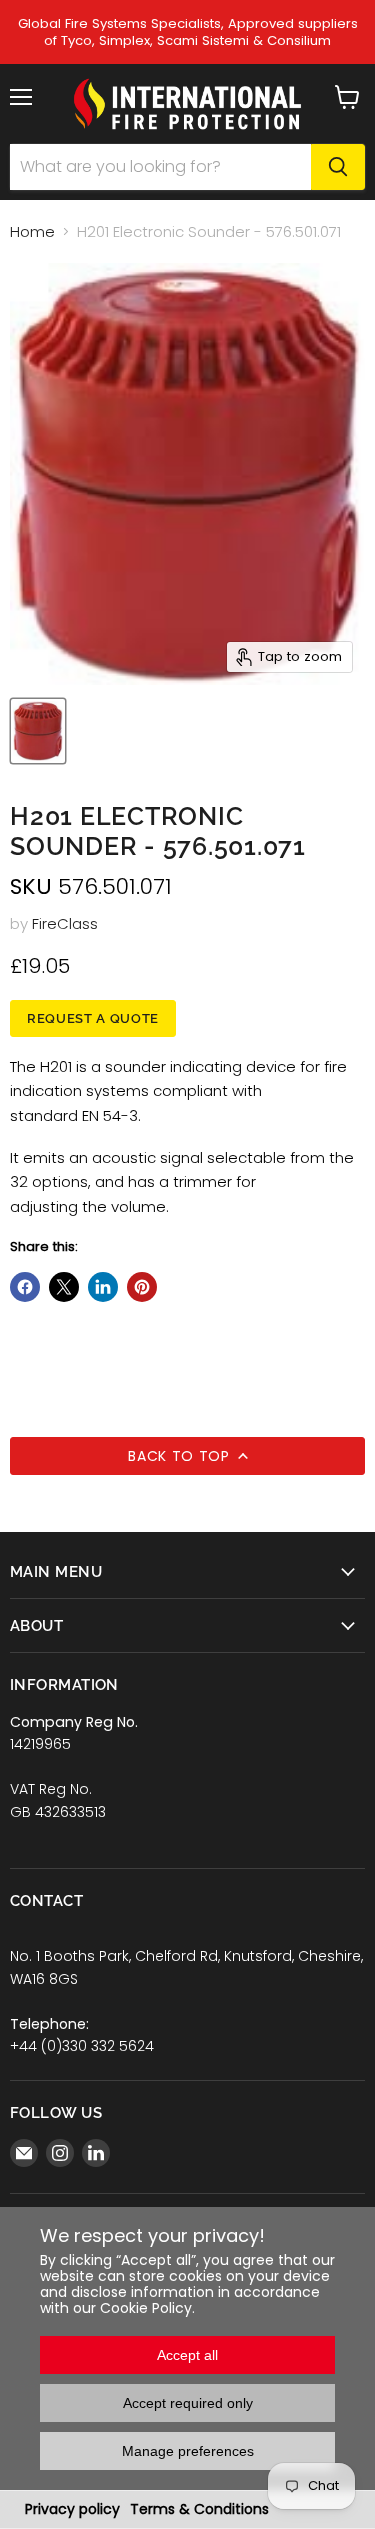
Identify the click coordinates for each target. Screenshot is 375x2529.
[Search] (338, 167)
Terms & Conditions (199, 2509)
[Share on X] (64, 1287)
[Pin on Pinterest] (142, 1287)
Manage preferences (188, 2451)
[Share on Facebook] (25, 1287)
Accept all (187, 2355)
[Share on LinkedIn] (103, 1287)
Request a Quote (93, 1018)
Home (32, 231)
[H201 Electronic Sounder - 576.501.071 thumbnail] (38, 731)
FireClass (65, 923)
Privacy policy (72, 2509)
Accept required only (188, 2403)
